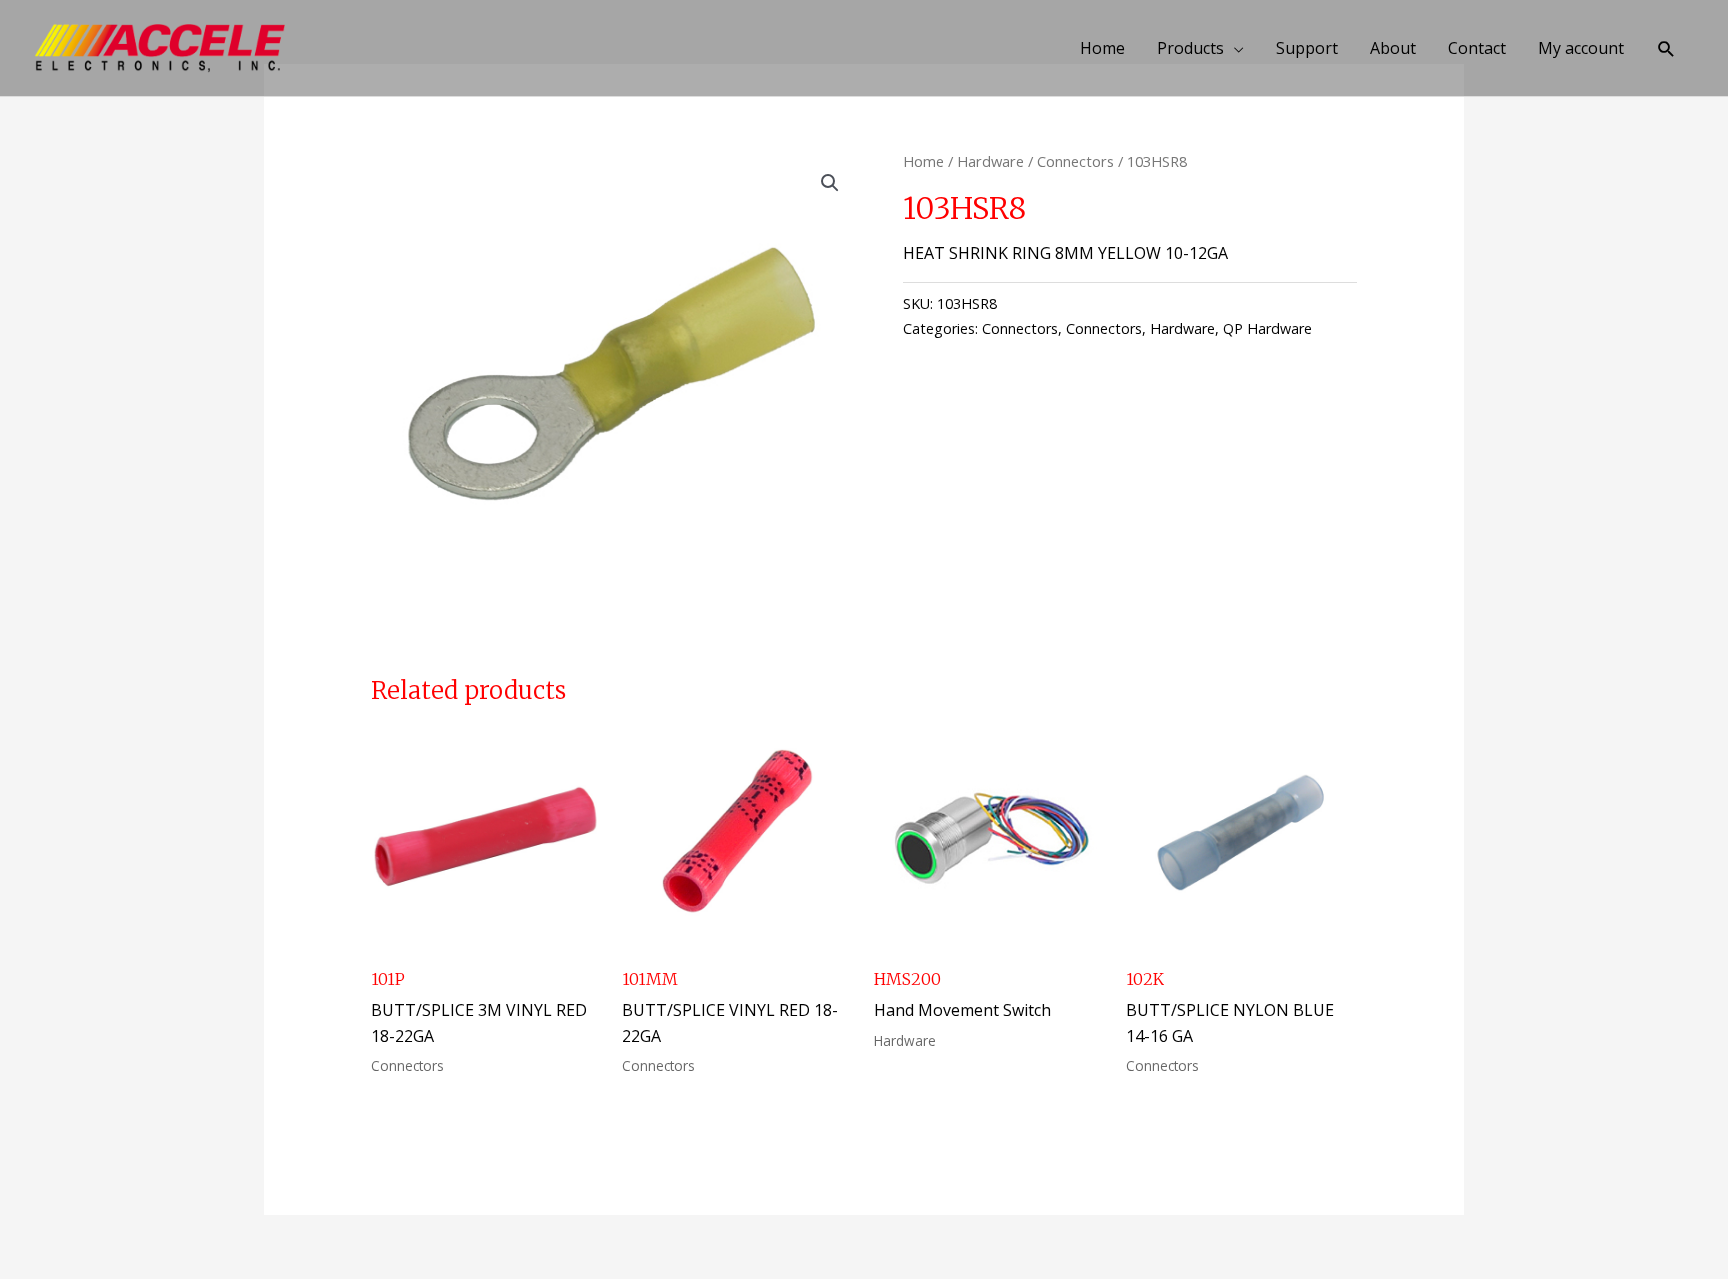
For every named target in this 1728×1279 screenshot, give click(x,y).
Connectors (1075, 161)
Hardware (990, 161)
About (1393, 48)
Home (1102, 48)
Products (1190, 48)
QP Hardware (1267, 328)
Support (1307, 48)
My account (1581, 48)
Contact (1477, 48)
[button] (1666, 48)
